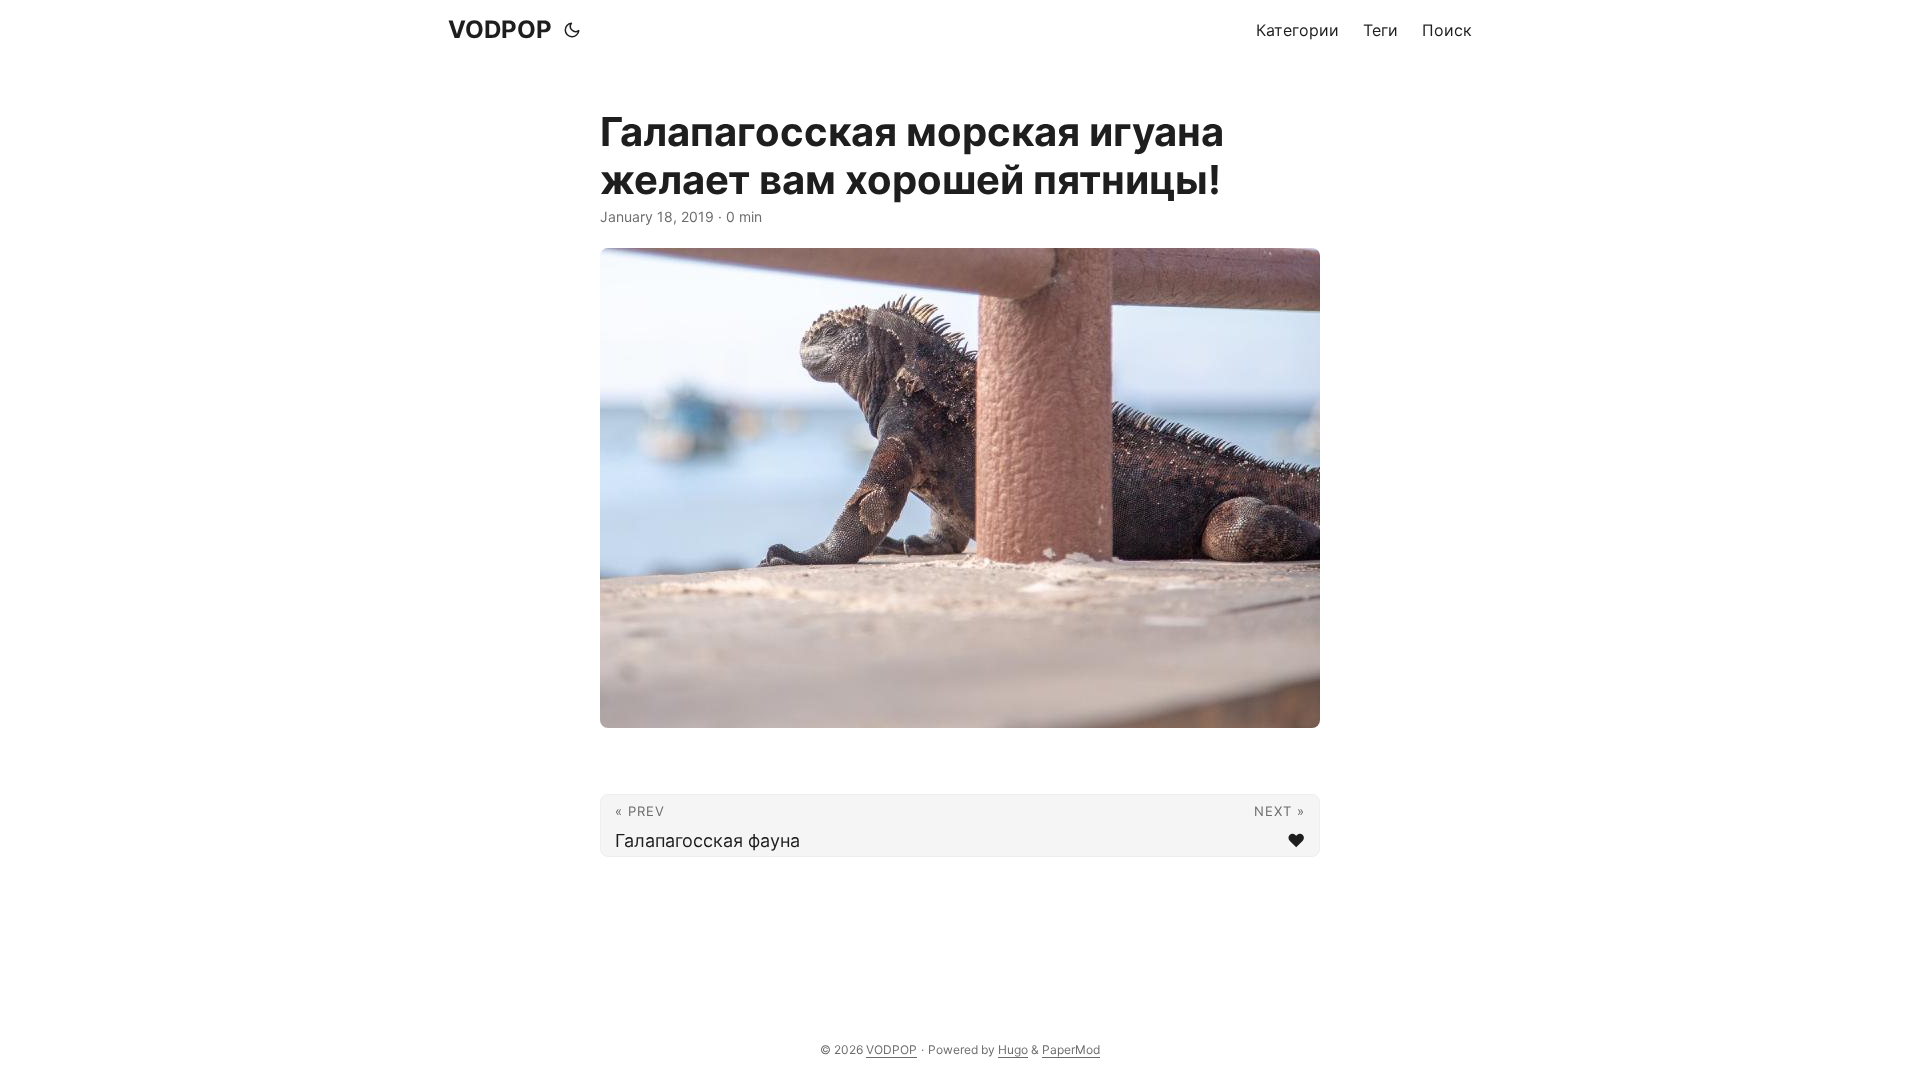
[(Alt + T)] (572, 30)
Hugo (1013, 1049)
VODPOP (500, 29)
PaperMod (1071, 1049)
